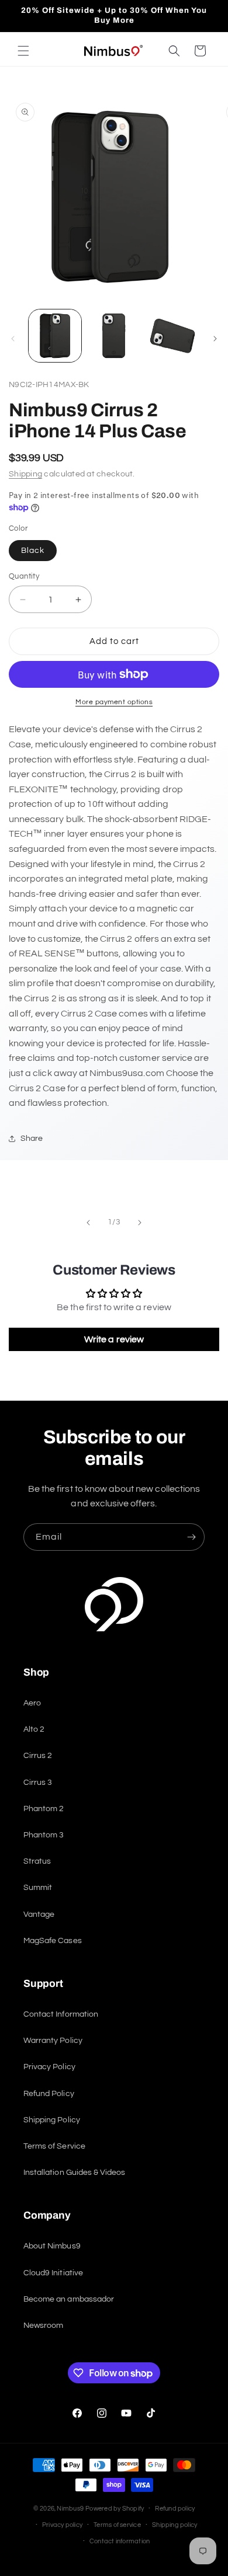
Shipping (25, 474)
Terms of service (117, 2525)
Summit (38, 1888)
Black (33, 551)
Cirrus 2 (38, 1756)
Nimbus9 (70, 2509)
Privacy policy (62, 2525)
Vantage (39, 1914)
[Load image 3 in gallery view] (172, 336)
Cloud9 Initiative (53, 2273)
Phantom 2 (44, 1809)
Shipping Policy (52, 2120)
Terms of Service (54, 2146)
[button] (23, 51)
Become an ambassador (69, 2299)
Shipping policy (175, 2525)
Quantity (24, 576)
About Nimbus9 (52, 2246)
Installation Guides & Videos (74, 2173)
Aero (32, 1703)
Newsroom (43, 2326)
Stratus (37, 1861)
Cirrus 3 (38, 1783)
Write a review (114, 1339)
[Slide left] (13, 339)
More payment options (114, 702)
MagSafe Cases (53, 1941)
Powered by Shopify (115, 2509)
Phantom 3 (44, 1835)
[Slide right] (215, 339)
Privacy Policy (49, 2067)
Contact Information (61, 2014)
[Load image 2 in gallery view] (113, 336)
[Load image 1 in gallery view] (55, 336)
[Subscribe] (191, 1537)
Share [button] (32, 1139)
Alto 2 (34, 1729)
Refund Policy (49, 2094)
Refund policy (175, 2509)
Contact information (120, 2541)
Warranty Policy (53, 2041)
